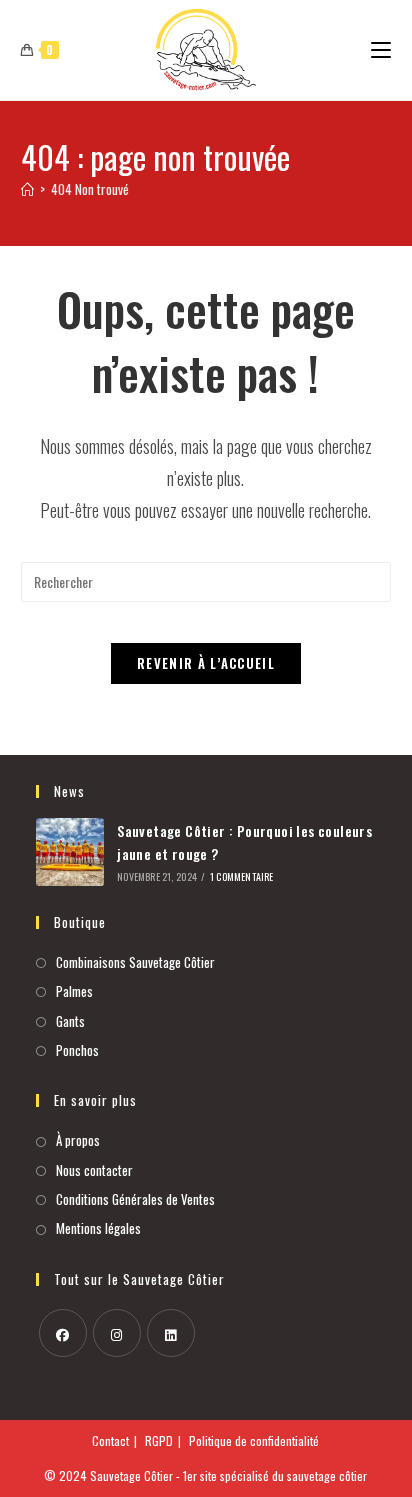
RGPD (159, 1440)
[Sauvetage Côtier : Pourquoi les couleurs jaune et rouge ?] (70, 852)
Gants (70, 1021)
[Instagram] (117, 1333)
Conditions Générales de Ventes (135, 1199)
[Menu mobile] (381, 49)
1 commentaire (242, 876)
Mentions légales (98, 1228)
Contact (110, 1440)
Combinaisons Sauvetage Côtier (135, 962)
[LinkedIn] (171, 1333)
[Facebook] (63, 1333)
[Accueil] (27, 189)
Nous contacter (94, 1170)
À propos (78, 1140)
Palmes (74, 991)
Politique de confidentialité (254, 1440)
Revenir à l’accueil (206, 663)
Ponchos (77, 1050)
